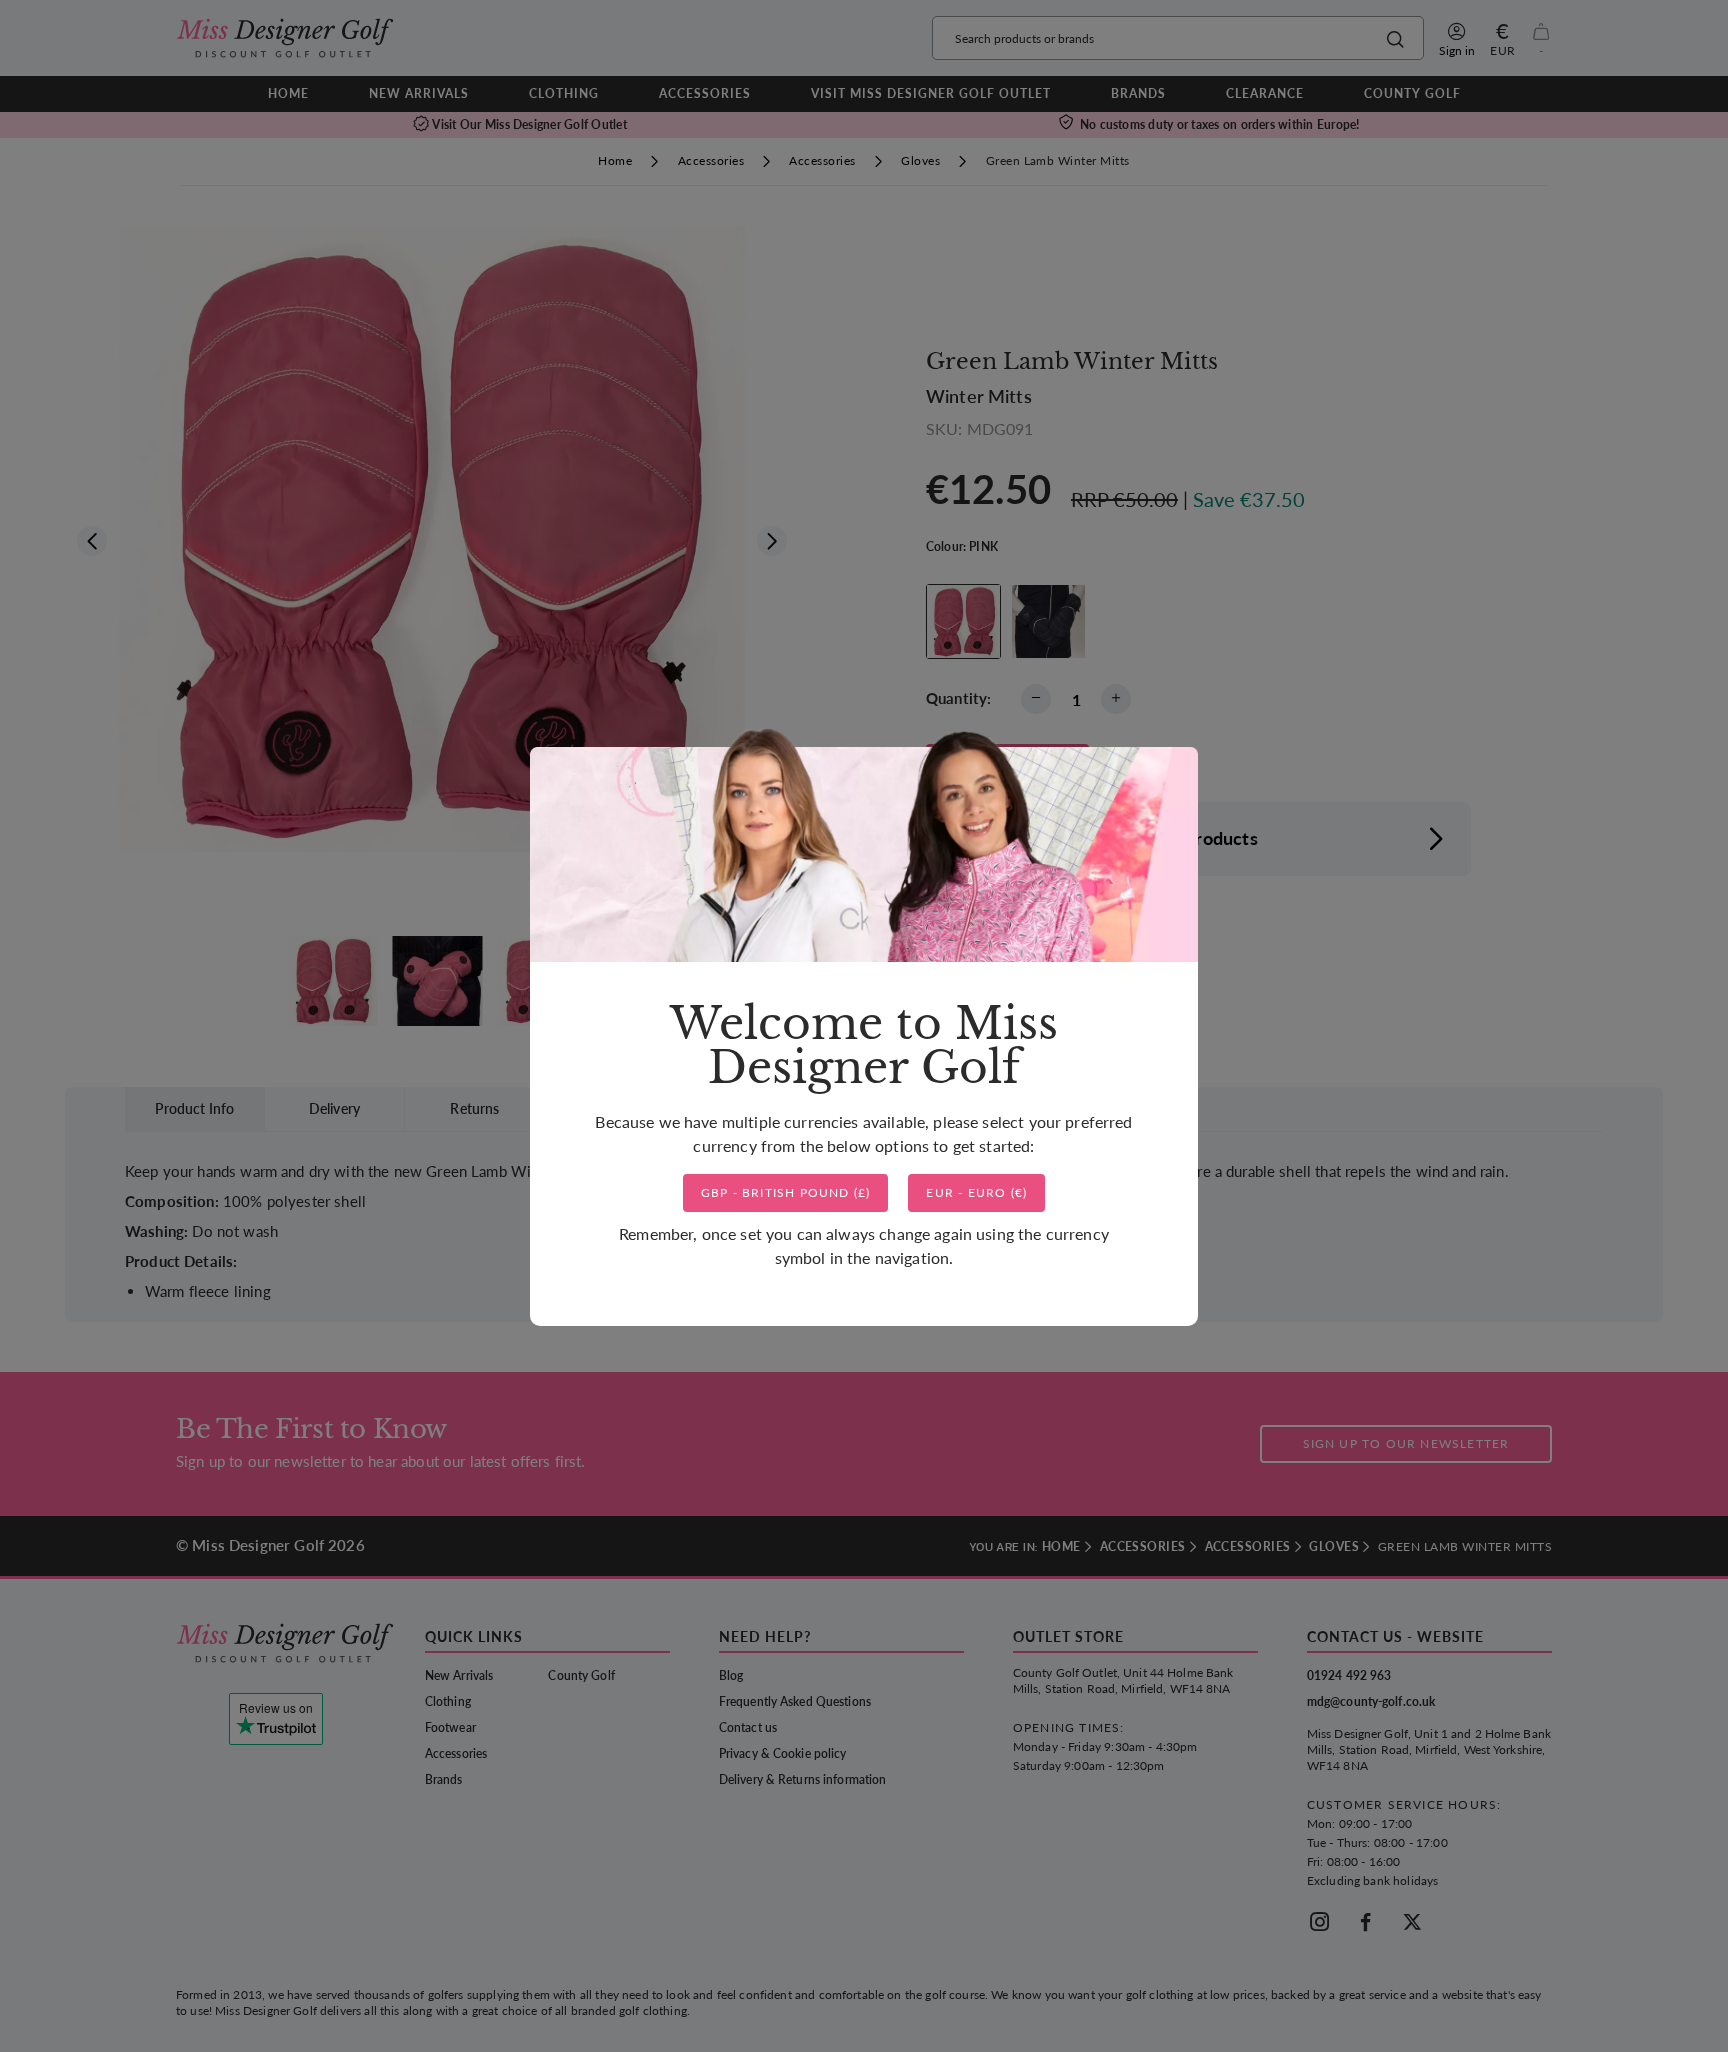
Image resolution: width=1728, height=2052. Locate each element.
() (786, 1192)
